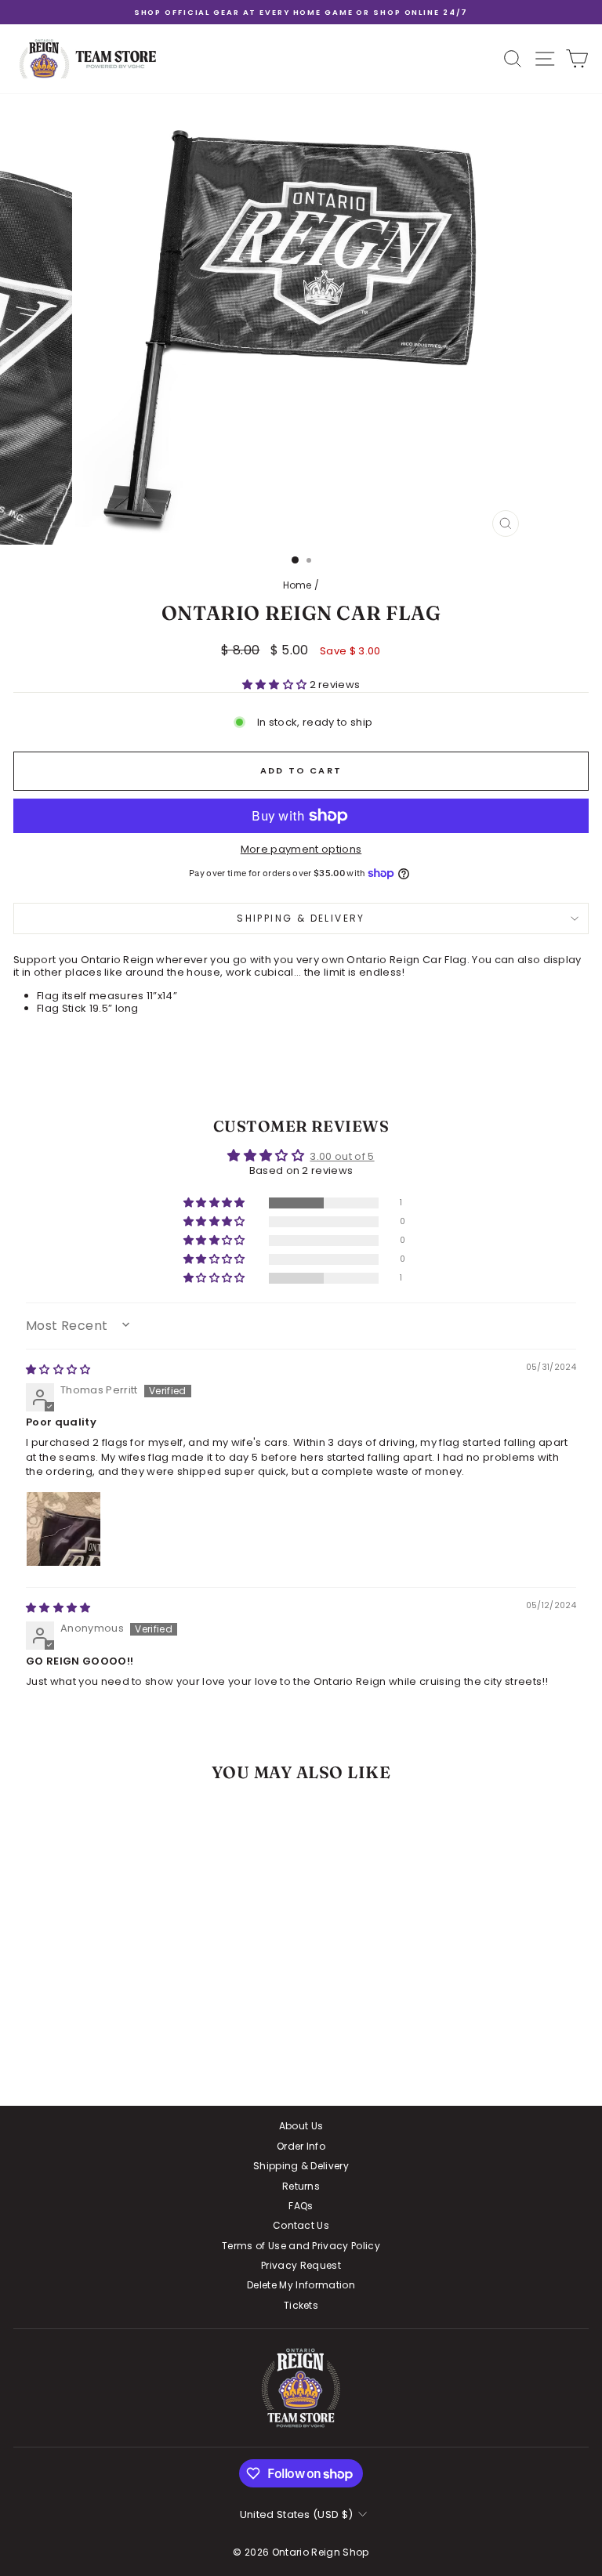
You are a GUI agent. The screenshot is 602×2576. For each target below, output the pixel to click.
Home (297, 585)
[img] (58, 1370)
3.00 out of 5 (342, 1156)
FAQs (301, 2206)
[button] (276, 685)
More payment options (301, 850)
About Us (301, 2126)
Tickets (301, 2305)
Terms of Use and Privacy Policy (301, 2246)
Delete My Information (301, 2285)
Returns (301, 2186)
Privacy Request (301, 2265)
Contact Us (301, 2225)
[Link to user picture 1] (63, 1529)
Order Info (301, 2146)
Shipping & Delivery (301, 918)
